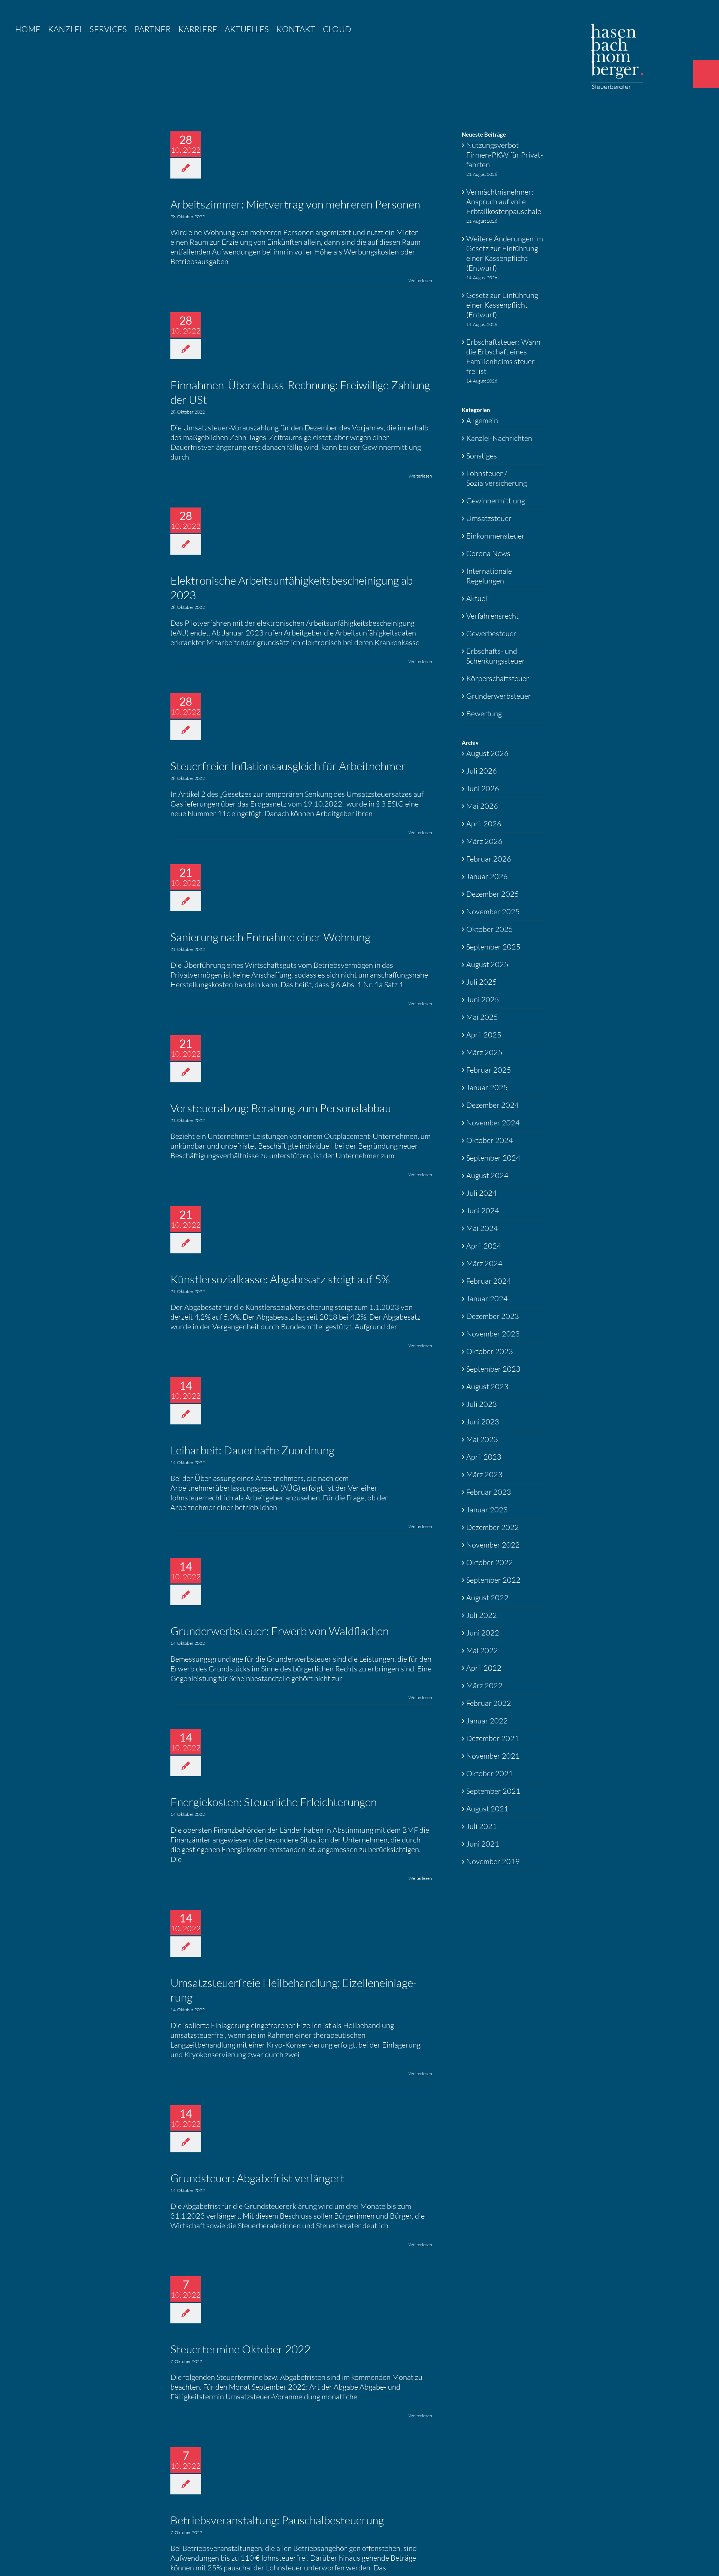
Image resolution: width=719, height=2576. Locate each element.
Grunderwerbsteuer (499, 696)
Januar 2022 (487, 1721)
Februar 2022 (489, 1703)
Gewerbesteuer (491, 633)
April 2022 (484, 1668)
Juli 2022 (482, 1615)
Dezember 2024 (493, 1105)
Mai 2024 (482, 1228)
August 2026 (487, 753)
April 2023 (484, 1457)
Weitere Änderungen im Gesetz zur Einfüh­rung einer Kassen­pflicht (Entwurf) (505, 253)
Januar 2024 (487, 1298)
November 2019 (493, 1861)
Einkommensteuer (495, 536)
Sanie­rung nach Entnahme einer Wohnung (270, 937)
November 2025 (493, 911)
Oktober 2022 (490, 1562)
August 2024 (487, 1175)
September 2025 (493, 947)
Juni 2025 (483, 999)
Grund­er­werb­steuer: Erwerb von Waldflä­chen (280, 1631)
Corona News (488, 553)
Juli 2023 (482, 1404)
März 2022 (484, 1685)
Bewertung (484, 714)
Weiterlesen (420, 281)
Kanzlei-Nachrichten (499, 438)
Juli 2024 (482, 1193)
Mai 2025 (482, 1017)
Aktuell (478, 598)
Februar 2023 (489, 1492)
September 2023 (493, 1369)
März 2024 (484, 1263)
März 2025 (484, 1052)
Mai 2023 (482, 1439)
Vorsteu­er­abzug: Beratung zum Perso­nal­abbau (281, 1108)
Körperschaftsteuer (498, 678)
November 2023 (493, 1334)
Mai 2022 (482, 1650)
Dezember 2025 (493, 894)
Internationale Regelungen (489, 576)
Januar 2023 (487, 1510)
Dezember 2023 (493, 1316)
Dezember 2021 (493, 1738)
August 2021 (487, 1809)
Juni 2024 (483, 1211)
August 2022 (487, 1598)
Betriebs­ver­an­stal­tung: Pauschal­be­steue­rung (277, 2520)
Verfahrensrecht (492, 616)
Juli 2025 (482, 982)
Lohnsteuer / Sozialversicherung (497, 478)
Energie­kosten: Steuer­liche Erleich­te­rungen (274, 1802)
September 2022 (493, 1580)
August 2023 (487, 1386)
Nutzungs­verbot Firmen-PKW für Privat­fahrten (505, 155)
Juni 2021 (483, 1844)
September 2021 (493, 1791)
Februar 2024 (489, 1281)
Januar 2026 (487, 876)
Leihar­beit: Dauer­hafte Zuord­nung (252, 1450)
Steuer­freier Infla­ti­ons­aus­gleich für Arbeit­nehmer (288, 766)
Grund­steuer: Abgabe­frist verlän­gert (257, 2178)
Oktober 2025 (490, 929)
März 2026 (484, 841)
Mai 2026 (482, 806)
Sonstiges (482, 456)
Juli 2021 (482, 1826)
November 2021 (493, 1756)
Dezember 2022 (493, 1527)
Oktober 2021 (490, 1773)
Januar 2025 (487, 1087)
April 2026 (484, 824)
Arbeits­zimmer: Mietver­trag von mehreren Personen (295, 204)
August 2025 (487, 964)
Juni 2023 (483, 1422)
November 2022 (493, 1545)
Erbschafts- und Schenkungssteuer (496, 656)
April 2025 (484, 1035)
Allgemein (482, 420)
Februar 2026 (489, 859)
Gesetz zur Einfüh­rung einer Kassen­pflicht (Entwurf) (502, 305)
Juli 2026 (482, 771)
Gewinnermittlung (496, 501)
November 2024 (493, 1123)
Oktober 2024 (490, 1140)
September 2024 (493, 1158)
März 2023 (484, 1474)
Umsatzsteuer (489, 518)
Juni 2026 (483, 788)
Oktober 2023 (490, 1351)
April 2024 (484, 1246)
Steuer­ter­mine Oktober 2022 (240, 2349)
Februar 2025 (489, 1070)
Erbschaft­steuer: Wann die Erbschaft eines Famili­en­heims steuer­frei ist (503, 356)
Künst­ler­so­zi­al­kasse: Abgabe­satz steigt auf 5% (280, 1279)
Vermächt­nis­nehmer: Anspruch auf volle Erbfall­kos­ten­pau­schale (504, 202)
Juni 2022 (483, 1633)
